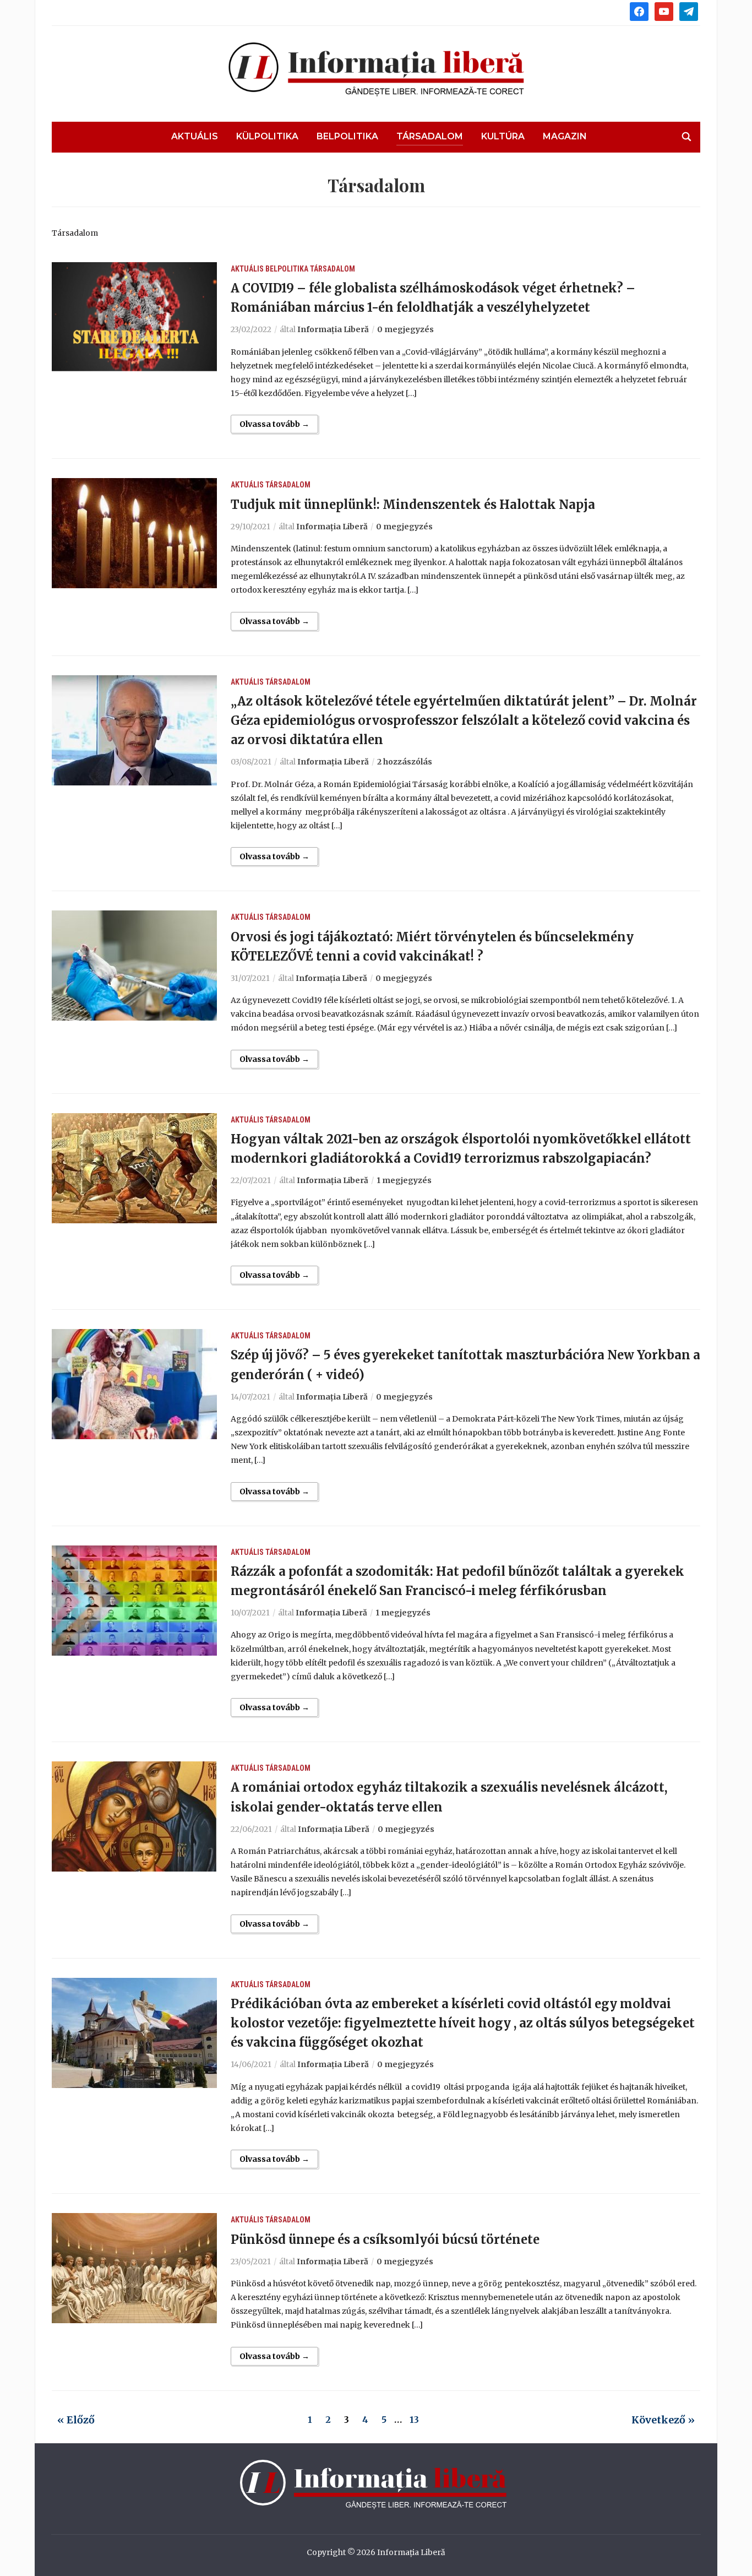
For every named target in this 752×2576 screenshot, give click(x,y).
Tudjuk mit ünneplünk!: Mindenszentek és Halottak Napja (413, 505)
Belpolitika (347, 136)
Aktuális (195, 136)
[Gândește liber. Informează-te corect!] (376, 2484)
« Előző (76, 2420)
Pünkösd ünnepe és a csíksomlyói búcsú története (385, 2239)
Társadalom (430, 136)
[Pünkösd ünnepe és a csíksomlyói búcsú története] (134, 2268)
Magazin (565, 136)
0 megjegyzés (405, 329)
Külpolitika (267, 136)
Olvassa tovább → (274, 424)
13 (414, 2420)
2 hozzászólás (405, 762)
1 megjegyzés (404, 1180)
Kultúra (503, 136)
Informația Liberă (333, 329)
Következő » (663, 2420)
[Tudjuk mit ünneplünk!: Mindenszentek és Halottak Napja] (134, 533)
